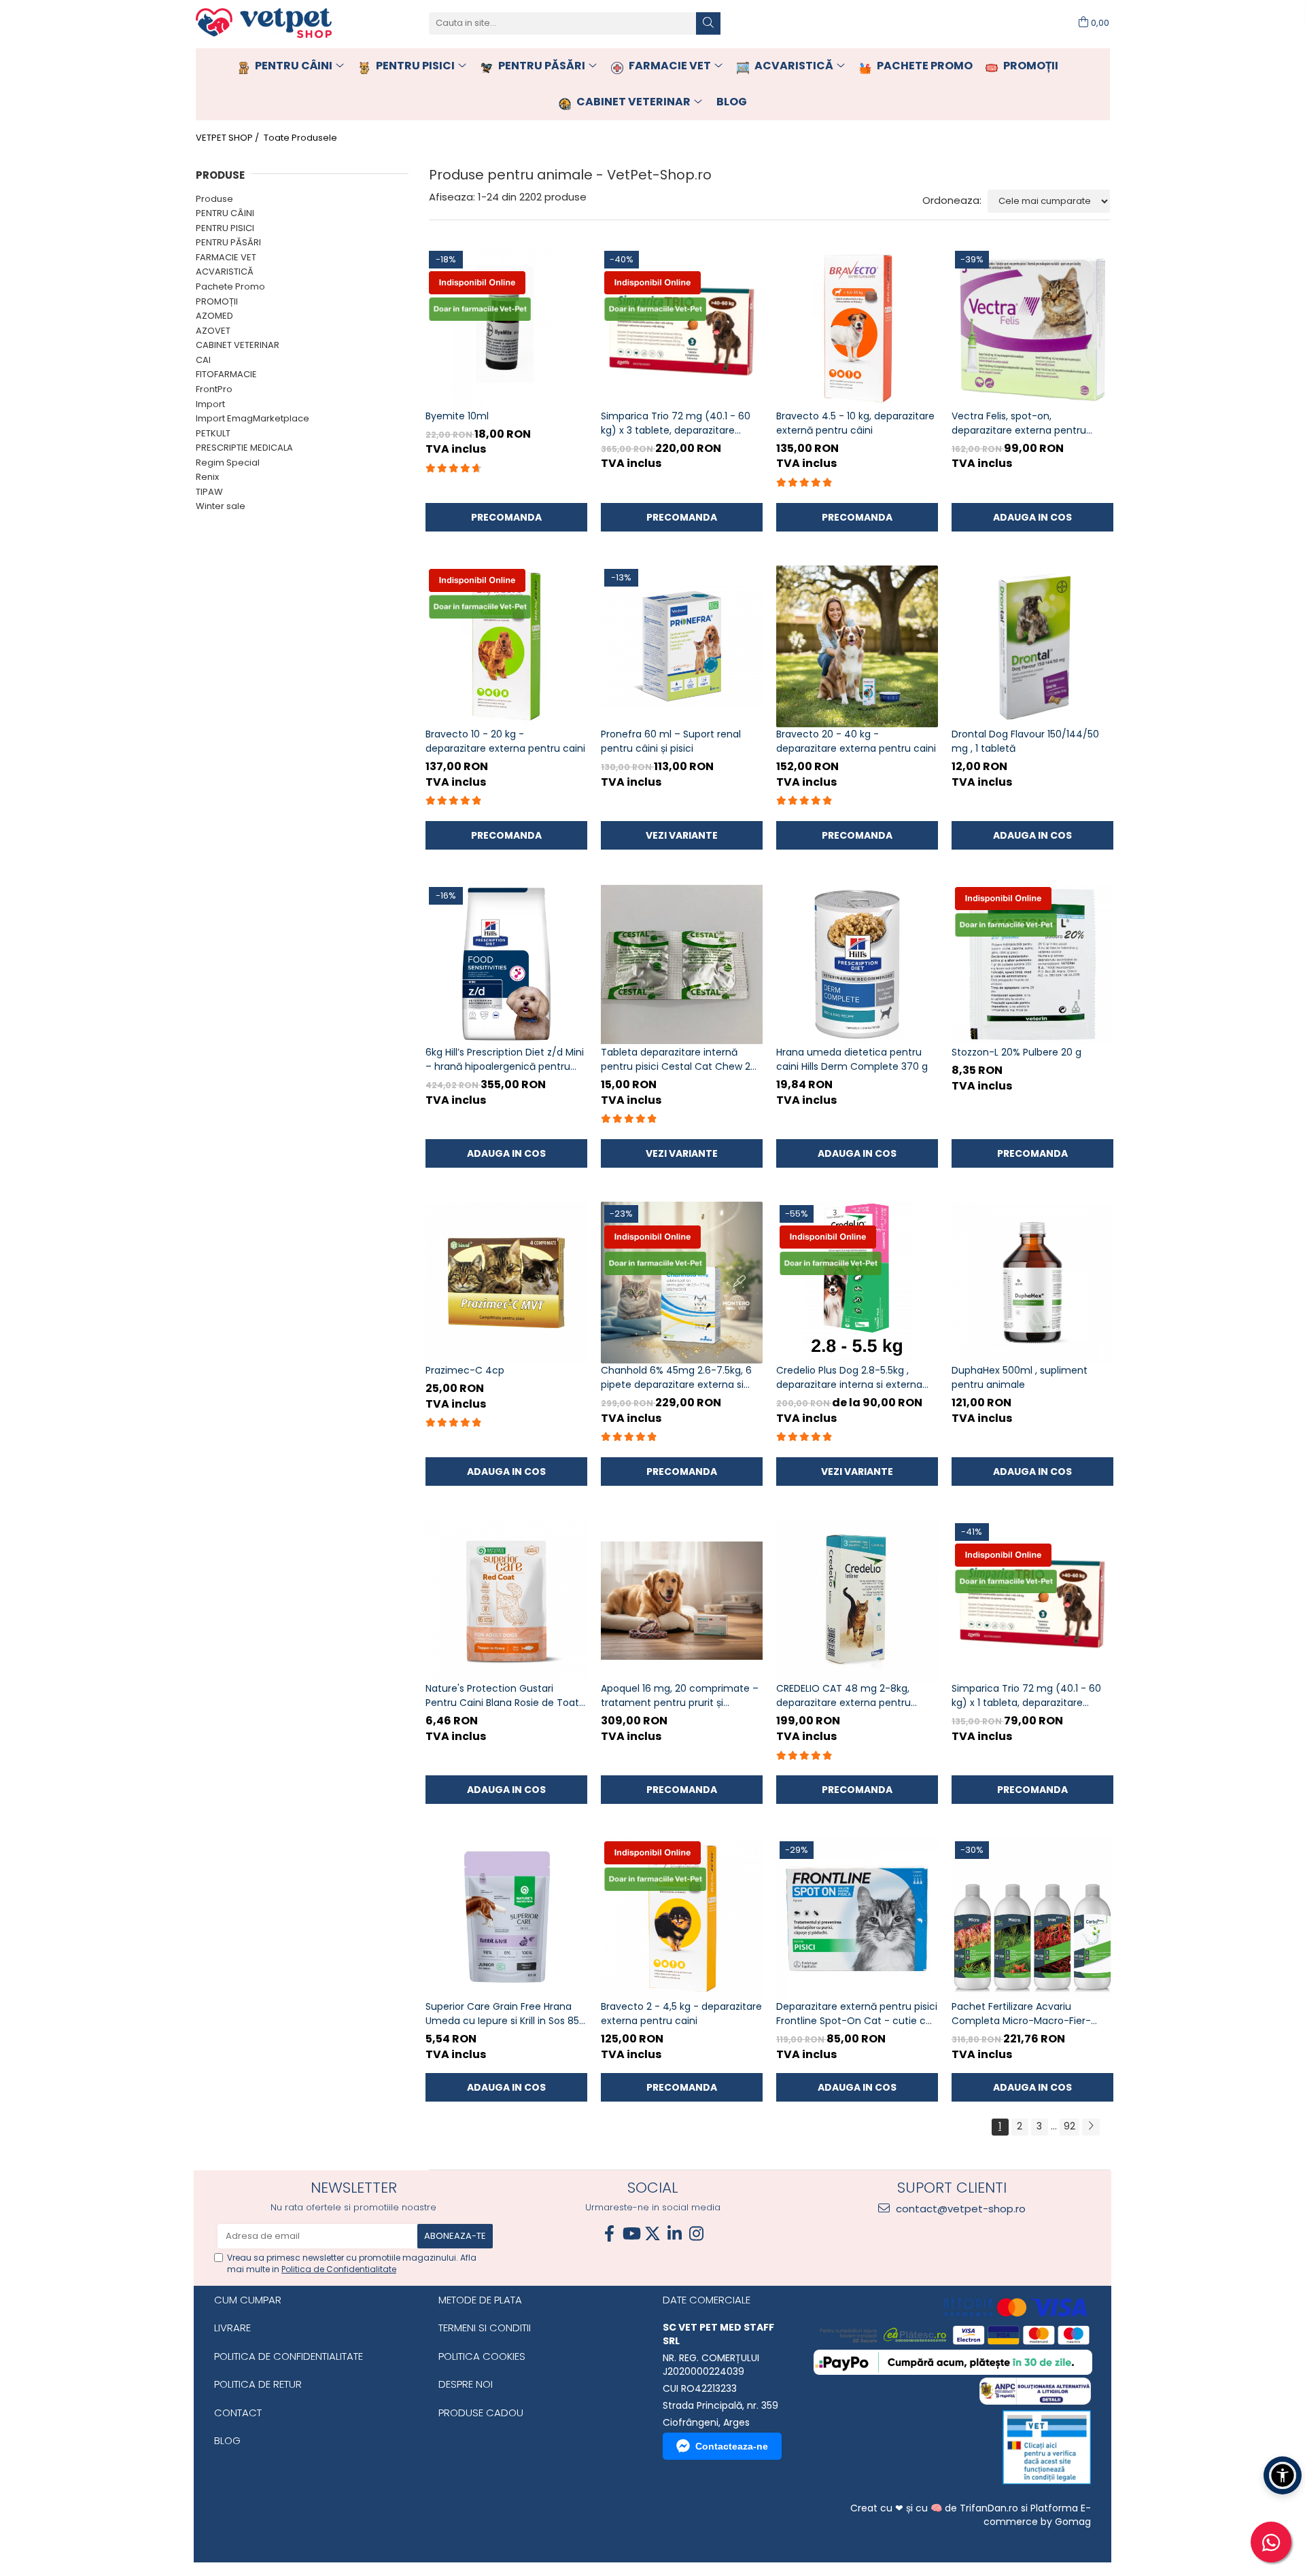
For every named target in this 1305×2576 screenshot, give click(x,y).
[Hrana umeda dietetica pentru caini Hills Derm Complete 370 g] (857, 964)
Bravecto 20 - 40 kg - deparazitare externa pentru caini (856, 741)
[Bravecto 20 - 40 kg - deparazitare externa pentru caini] (857, 646)
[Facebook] (609, 2234)
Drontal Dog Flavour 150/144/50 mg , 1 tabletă (1025, 741)
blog (732, 102)
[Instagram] (696, 2234)
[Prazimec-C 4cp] (506, 1283)
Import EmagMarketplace (253, 418)
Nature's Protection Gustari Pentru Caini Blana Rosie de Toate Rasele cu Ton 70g (505, 1696)
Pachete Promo (230, 286)
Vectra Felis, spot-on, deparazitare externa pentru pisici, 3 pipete (1019, 423)
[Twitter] (652, 2234)
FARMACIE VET (226, 257)
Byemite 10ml (457, 416)
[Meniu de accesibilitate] (1283, 2475)
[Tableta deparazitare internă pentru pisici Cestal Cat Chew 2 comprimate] (682, 964)
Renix (207, 477)
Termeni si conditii (485, 2328)
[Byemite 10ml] (506, 328)
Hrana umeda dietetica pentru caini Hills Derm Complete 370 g (852, 1059)
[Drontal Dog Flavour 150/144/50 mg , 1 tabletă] (1032, 646)
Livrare (232, 2328)
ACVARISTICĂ (225, 272)
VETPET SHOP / (228, 138)
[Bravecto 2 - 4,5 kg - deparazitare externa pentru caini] (682, 1919)
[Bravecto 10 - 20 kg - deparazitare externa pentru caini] (506, 646)
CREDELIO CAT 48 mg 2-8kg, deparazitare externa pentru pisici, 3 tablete (843, 1696)
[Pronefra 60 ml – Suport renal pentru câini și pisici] (682, 646)
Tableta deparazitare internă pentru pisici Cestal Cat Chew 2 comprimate (676, 1060)
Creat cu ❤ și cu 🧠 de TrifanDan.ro (936, 2508)
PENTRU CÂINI (225, 213)
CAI (203, 360)
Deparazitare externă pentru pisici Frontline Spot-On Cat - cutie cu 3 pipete (857, 2014)
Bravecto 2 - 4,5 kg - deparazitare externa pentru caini (681, 2014)
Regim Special (228, 463)
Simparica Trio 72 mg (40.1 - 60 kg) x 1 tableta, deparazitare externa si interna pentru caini (1026, 1696)
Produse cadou (481, 2413)
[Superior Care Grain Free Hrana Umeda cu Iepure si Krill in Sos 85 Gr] (506, 1919)
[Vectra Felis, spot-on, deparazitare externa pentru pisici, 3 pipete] (1032, 328)
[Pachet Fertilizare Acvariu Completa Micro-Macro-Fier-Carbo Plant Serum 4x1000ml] (1032, 1919)
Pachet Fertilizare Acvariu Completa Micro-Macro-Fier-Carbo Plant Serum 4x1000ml (1021, 2014)
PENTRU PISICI (225, 228)
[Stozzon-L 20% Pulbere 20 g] (1032, 964)
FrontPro (214, 389)
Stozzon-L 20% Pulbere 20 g (1016, 1052)
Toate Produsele (300, 138)
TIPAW (209, 492)
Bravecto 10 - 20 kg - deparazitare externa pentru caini (505, 741)
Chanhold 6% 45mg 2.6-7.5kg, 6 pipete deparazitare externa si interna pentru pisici (676, 1378)
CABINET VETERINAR (238, 345)
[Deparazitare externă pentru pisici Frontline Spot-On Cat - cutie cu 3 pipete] (857, 1919)
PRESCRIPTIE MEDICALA (244, 448)
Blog (227, 2440)
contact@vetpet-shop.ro (959, 2209)
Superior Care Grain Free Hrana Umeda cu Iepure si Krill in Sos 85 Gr (502, 2014)
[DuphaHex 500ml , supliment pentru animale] (1032, 1283)
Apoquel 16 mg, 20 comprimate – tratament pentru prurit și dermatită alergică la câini (680, 1696)
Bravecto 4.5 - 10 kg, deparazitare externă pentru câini (855, 423)
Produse (214, 199)
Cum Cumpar (248, 2300)
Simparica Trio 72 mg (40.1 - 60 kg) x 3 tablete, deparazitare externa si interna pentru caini (676, 423)
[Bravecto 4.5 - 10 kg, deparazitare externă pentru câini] (857, 328)
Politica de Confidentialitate (339, 2269)
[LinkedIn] (674, 2234)
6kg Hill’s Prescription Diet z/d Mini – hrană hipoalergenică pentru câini (505, 1060)
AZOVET (213, 331)
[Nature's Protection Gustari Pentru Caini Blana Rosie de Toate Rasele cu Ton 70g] (506, 1601)
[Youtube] (631, 2234)
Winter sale (221, 506)
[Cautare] (708, 23)
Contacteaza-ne (732, 2446)
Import (210, 404)
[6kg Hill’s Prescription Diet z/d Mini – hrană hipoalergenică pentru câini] (506, 964)
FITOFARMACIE (226, 374)
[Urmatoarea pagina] (1091, 2127)
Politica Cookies (482, 2356)
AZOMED (214, 316)
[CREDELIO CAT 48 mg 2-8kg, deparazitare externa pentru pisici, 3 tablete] (857, 1601)
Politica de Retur (258, 2384)
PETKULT (213, 433)
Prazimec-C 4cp (465, 1370)
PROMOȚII (217, 301)
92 (1069, 2126)
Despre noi (466, 2384)
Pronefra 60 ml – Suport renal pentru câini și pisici (671, 741)
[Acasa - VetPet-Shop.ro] (264, 23)
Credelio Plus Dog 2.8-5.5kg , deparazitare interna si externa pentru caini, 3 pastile (849, 1378)
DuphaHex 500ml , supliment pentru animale (1020, 1377)
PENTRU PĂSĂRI (228, 242)
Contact (238, 2413)
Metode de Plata (480, 2300)
